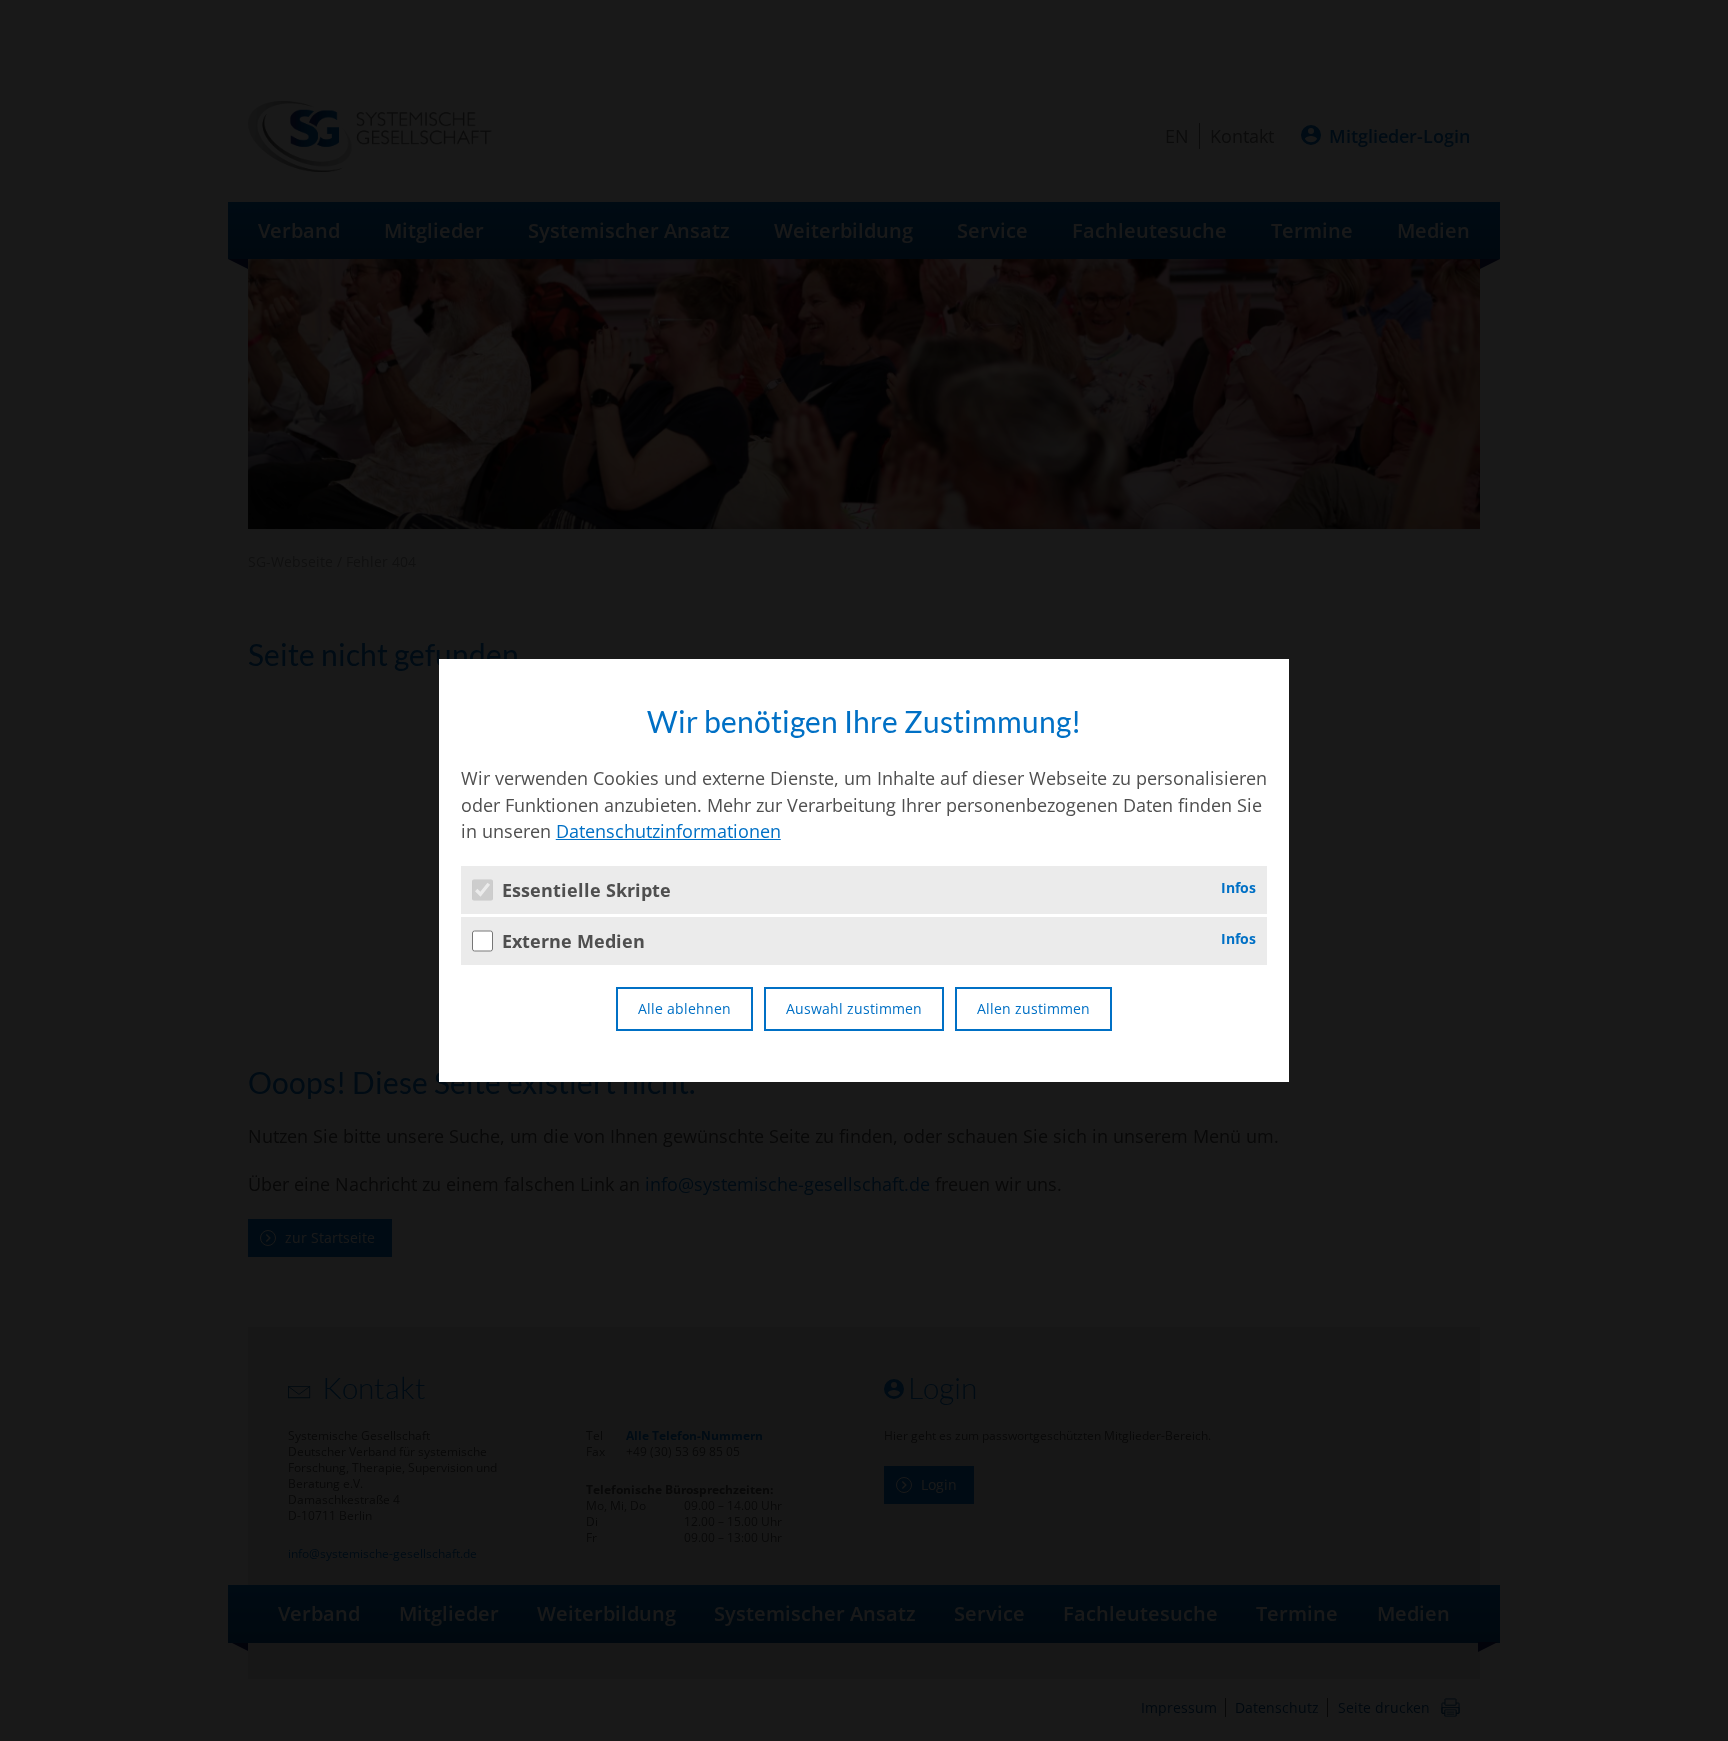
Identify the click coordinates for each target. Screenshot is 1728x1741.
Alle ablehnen (684, 1008)
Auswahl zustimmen (854, 1008)
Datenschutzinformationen (668, 831)
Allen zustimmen (1033, 1008)
